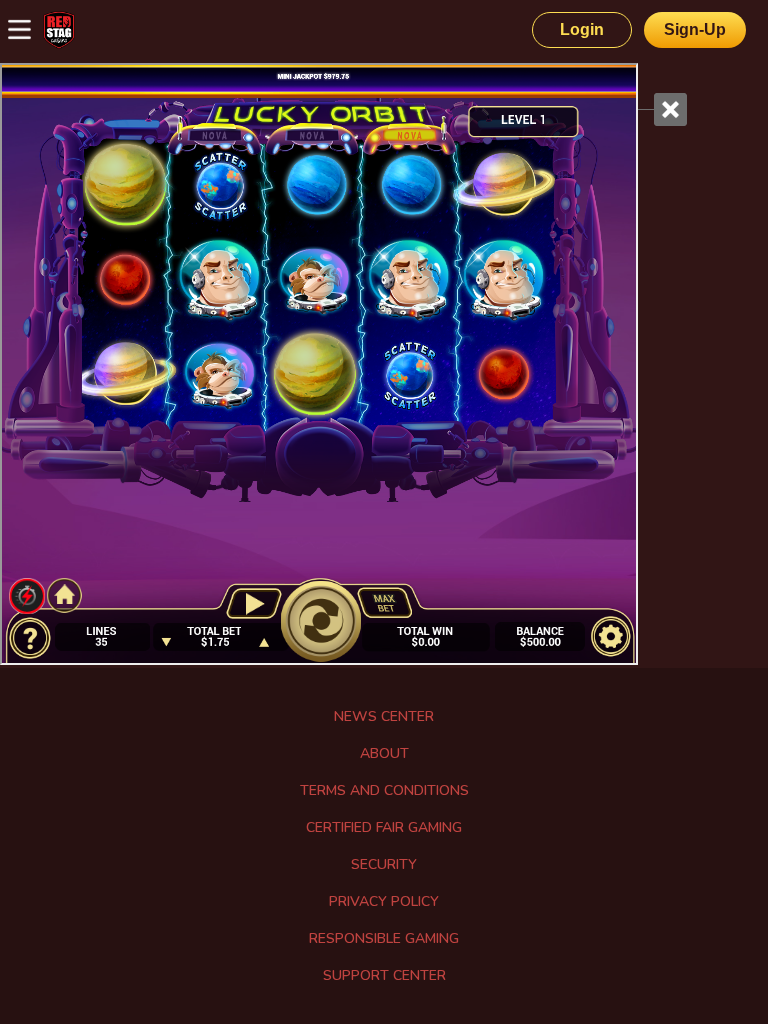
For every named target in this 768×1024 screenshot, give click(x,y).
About (384, 753)
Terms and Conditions (384, 790)
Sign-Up (695, 29)
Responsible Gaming (384, 938)
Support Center (384, 975)
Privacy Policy (384, 901)
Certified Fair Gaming (384, 827)
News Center (384, 716)
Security (384, 864)
